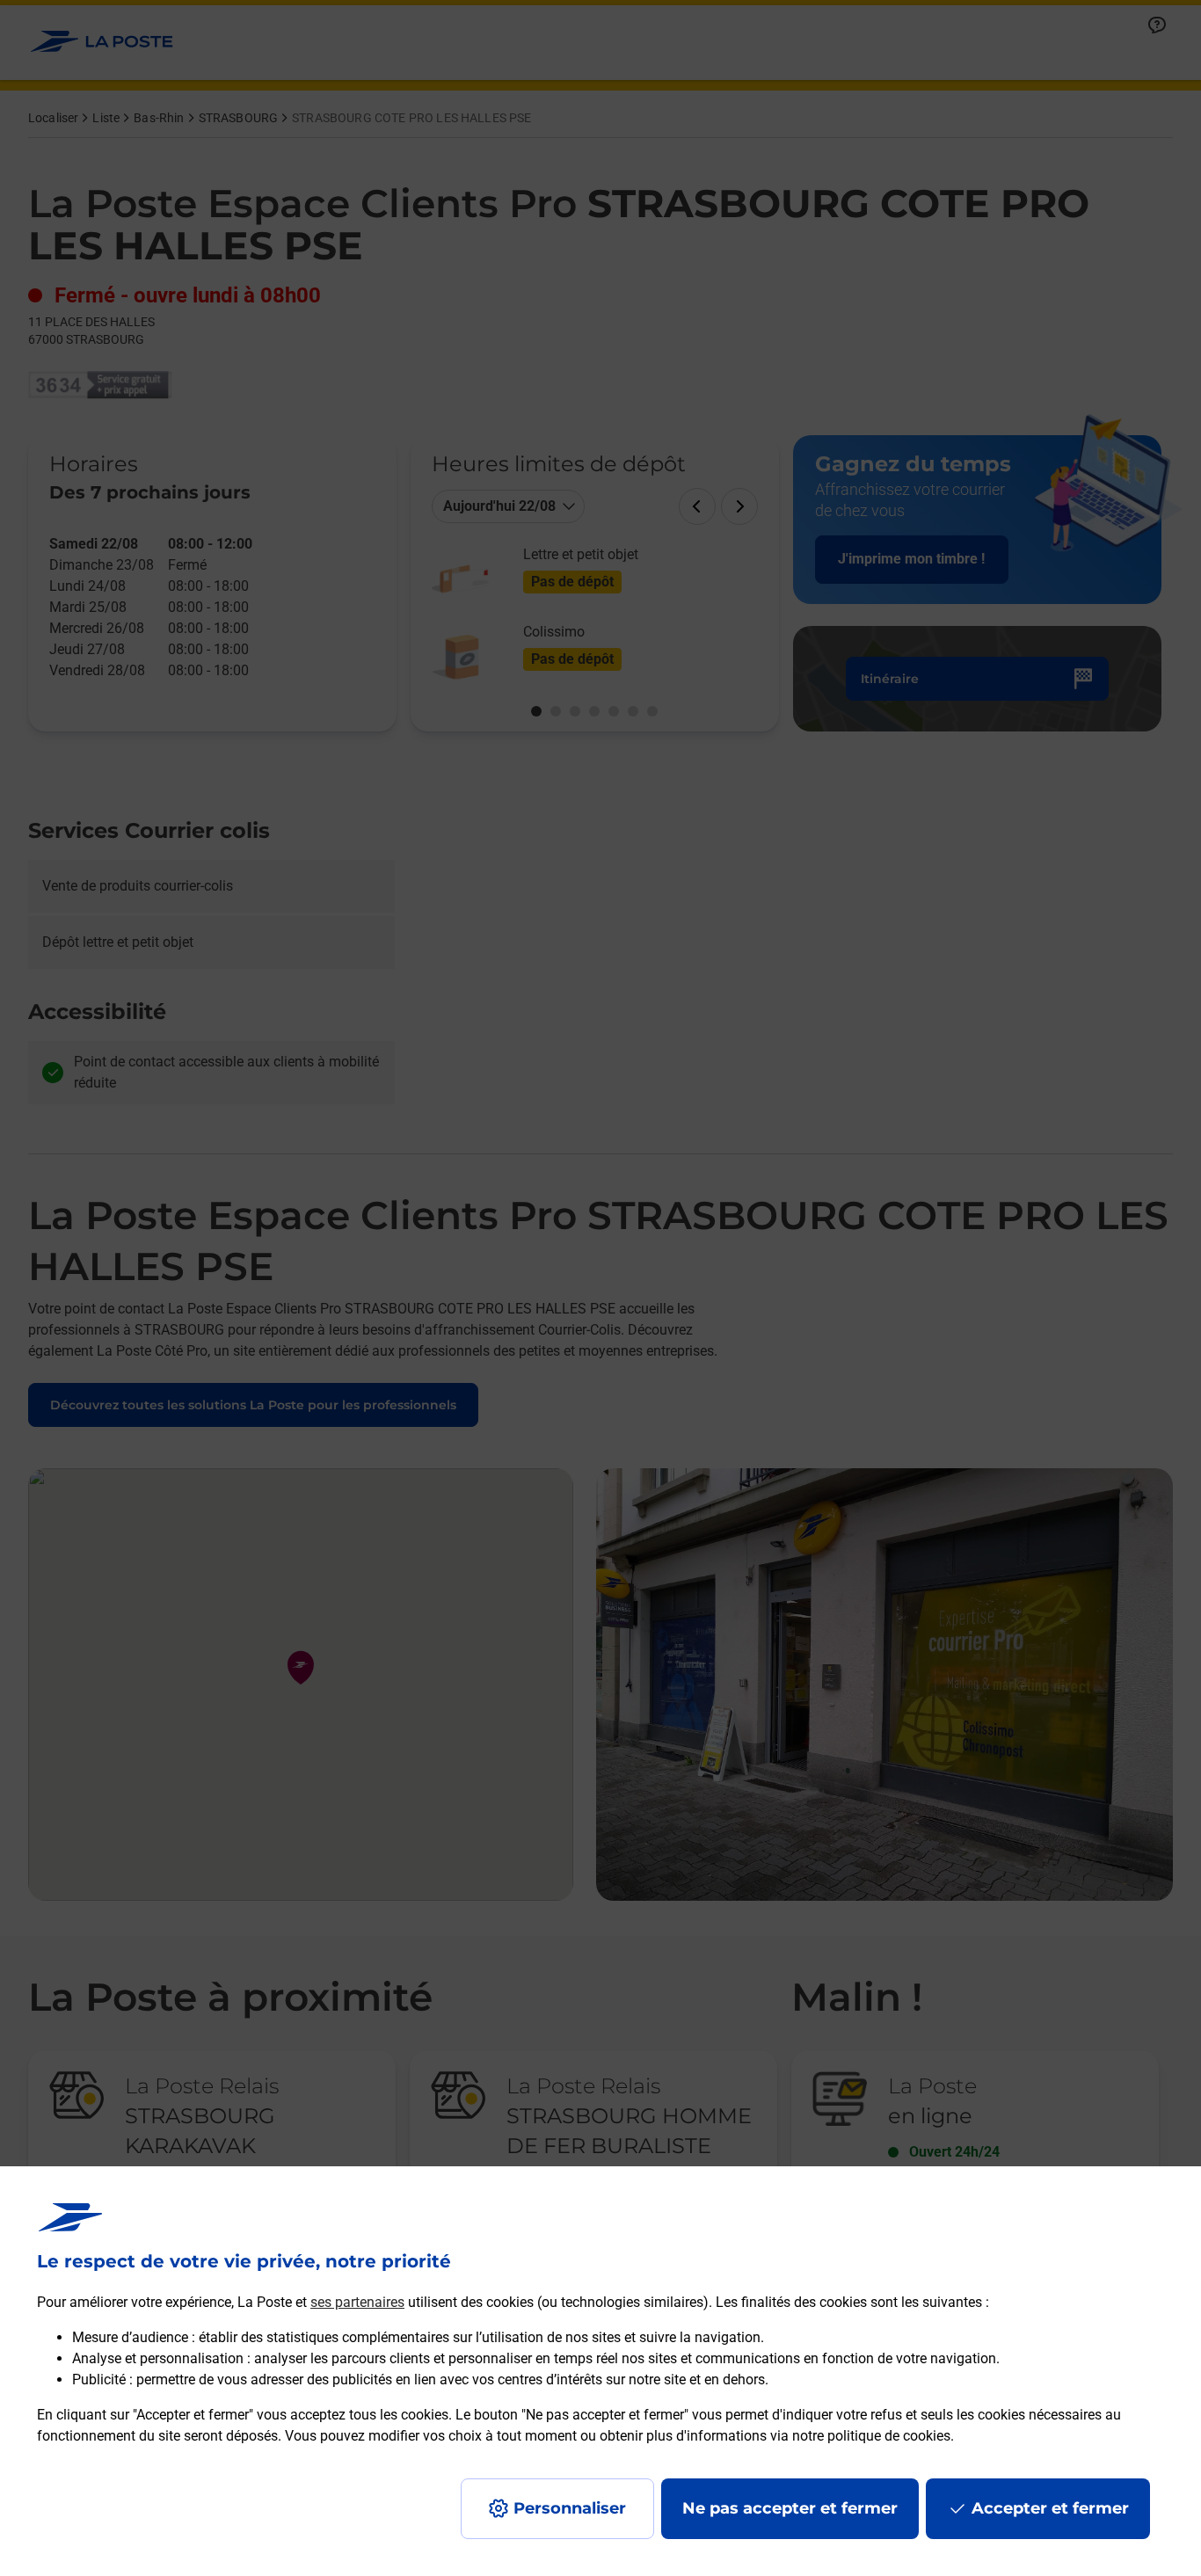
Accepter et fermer (1050, 2508)
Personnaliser (570, 2508)
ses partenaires (357, 2302)
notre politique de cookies (871, 2436)
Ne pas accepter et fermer (790, 2508)
